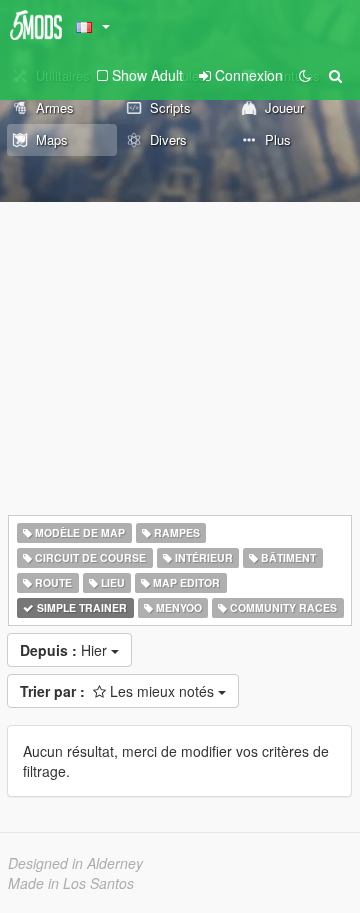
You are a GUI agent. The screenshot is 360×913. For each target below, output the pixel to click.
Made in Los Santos (71, 883)
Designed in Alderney (75, 863)
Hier (65, 650)
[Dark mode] (305, 75)
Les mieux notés (119, 691)
